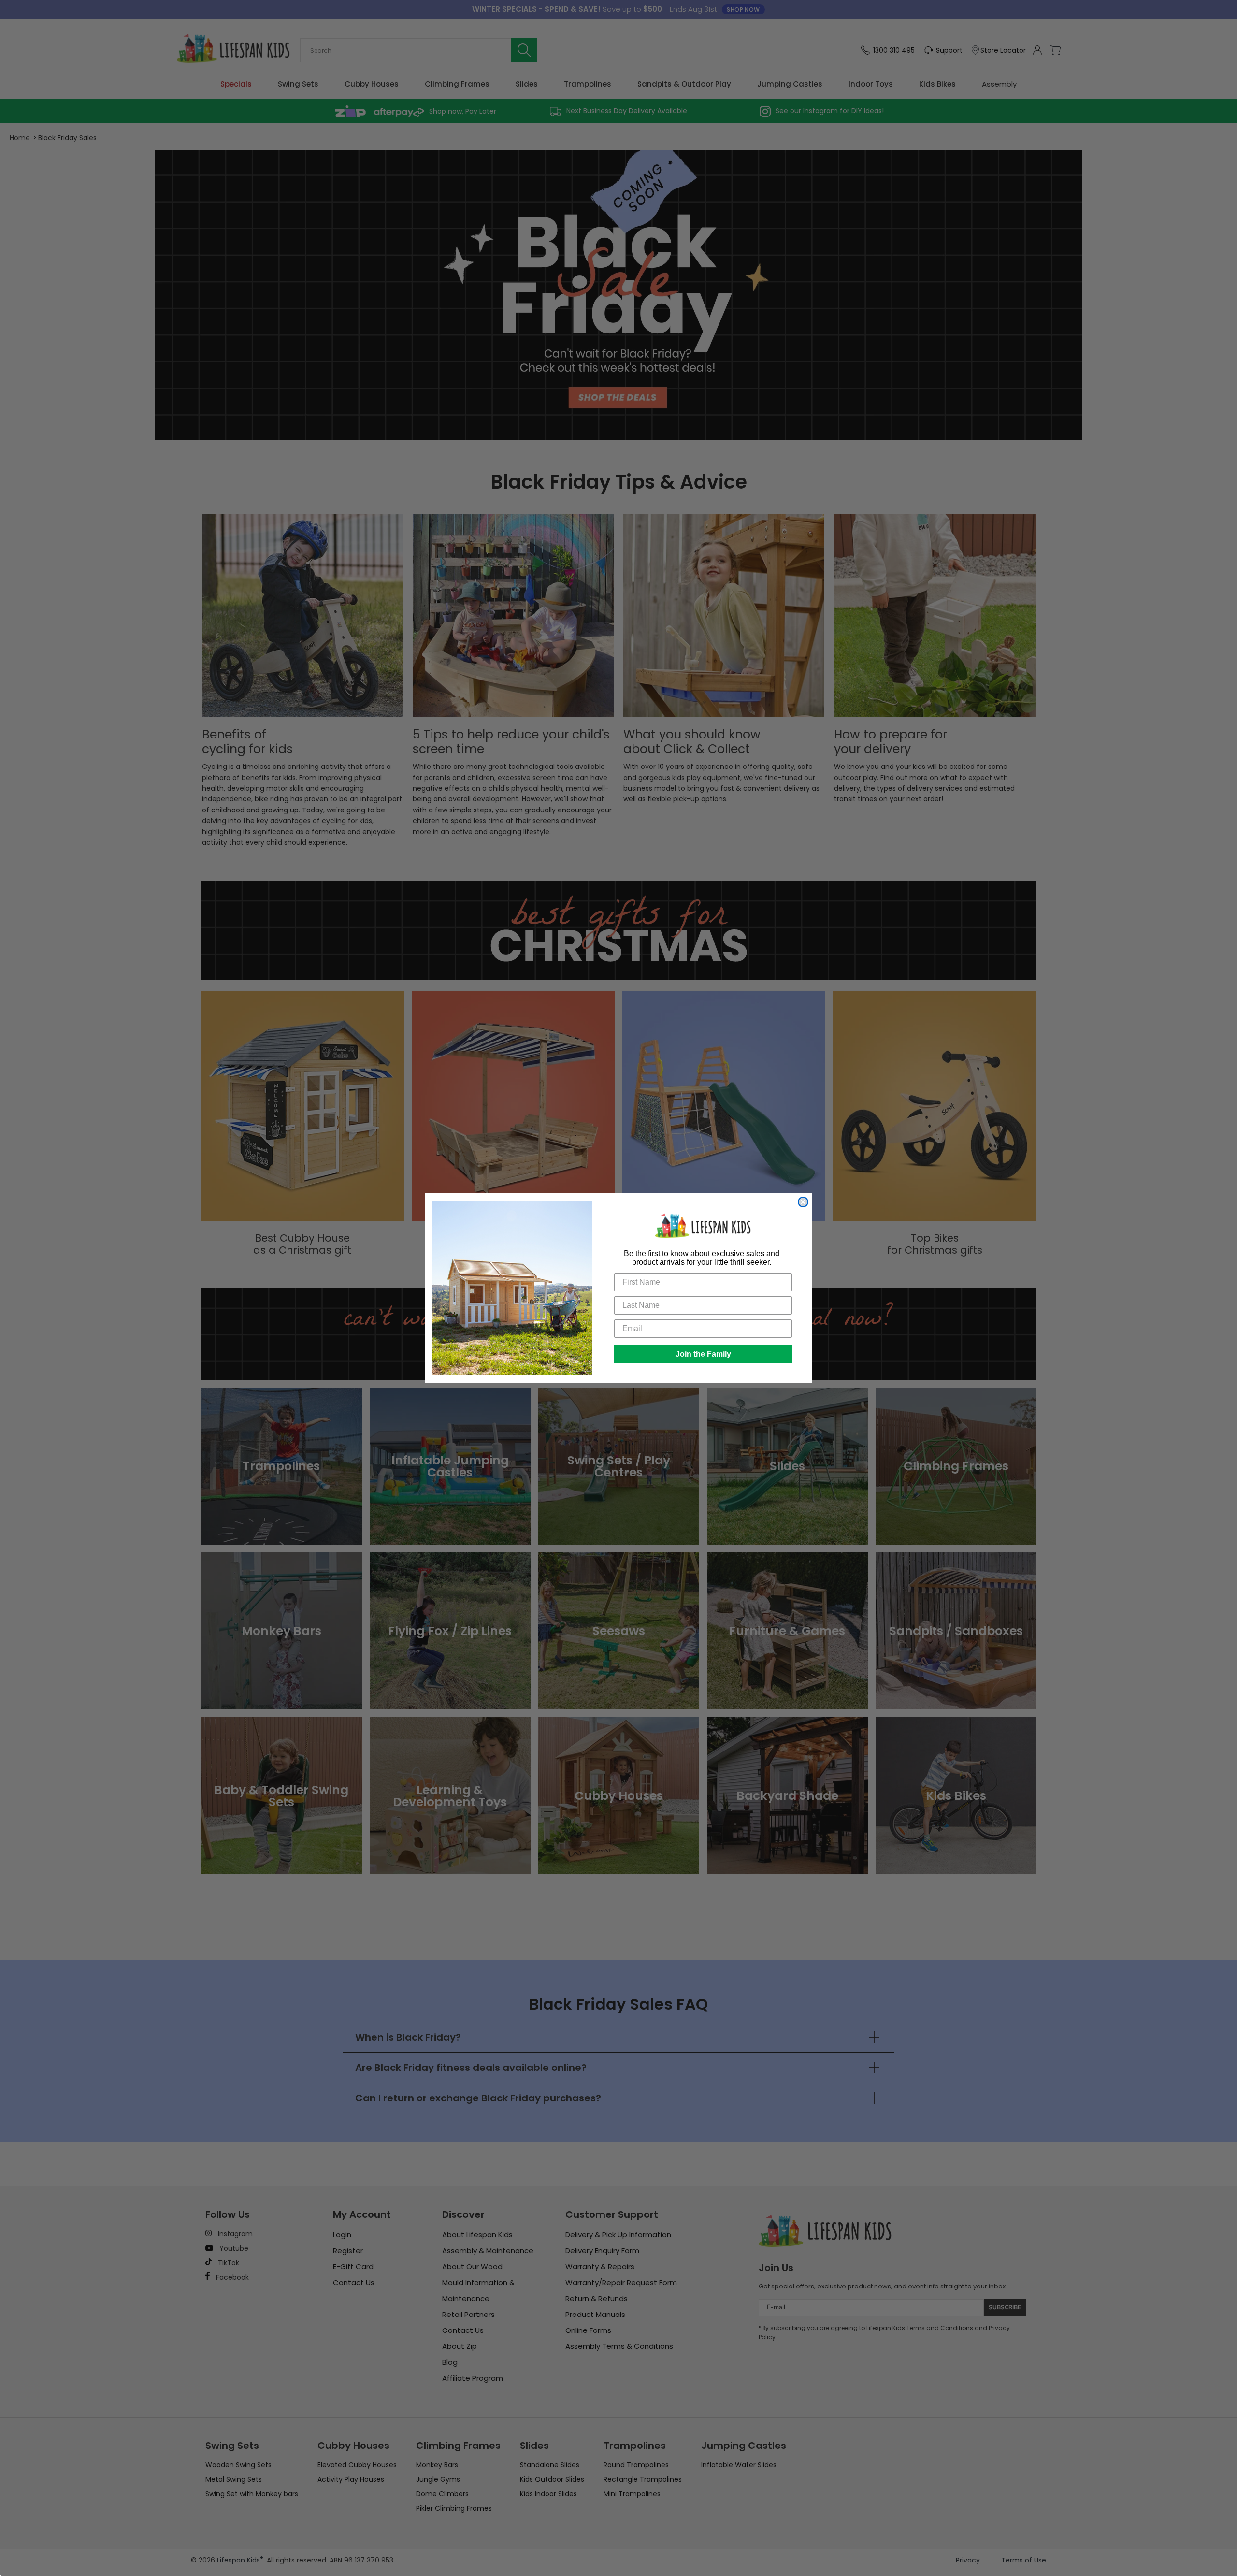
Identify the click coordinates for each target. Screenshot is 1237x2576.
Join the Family (703, 1354)
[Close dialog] (803, 1202)
